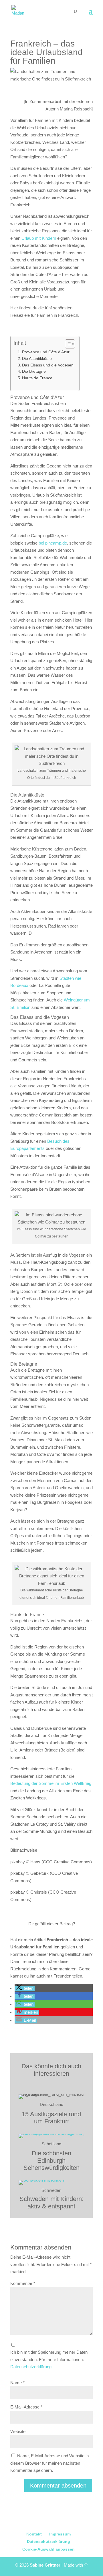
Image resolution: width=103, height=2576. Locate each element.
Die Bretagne (34, 371)
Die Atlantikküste (37, 359)
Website (18, 2431)
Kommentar (23, 2283)
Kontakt (34, 2534)
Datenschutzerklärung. (31, 2367)
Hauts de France (37, 378)
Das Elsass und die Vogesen (48, 365)
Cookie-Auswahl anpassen (48, 2549)
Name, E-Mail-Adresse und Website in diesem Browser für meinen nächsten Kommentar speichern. (49, 2463)
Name (17, 2383)
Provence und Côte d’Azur (46, 352)
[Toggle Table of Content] (67, 344)
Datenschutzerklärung (48, 2541)
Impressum (60, 2534)
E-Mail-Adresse (26, 2407)
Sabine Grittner (46, 2565)
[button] (25, 1988)
